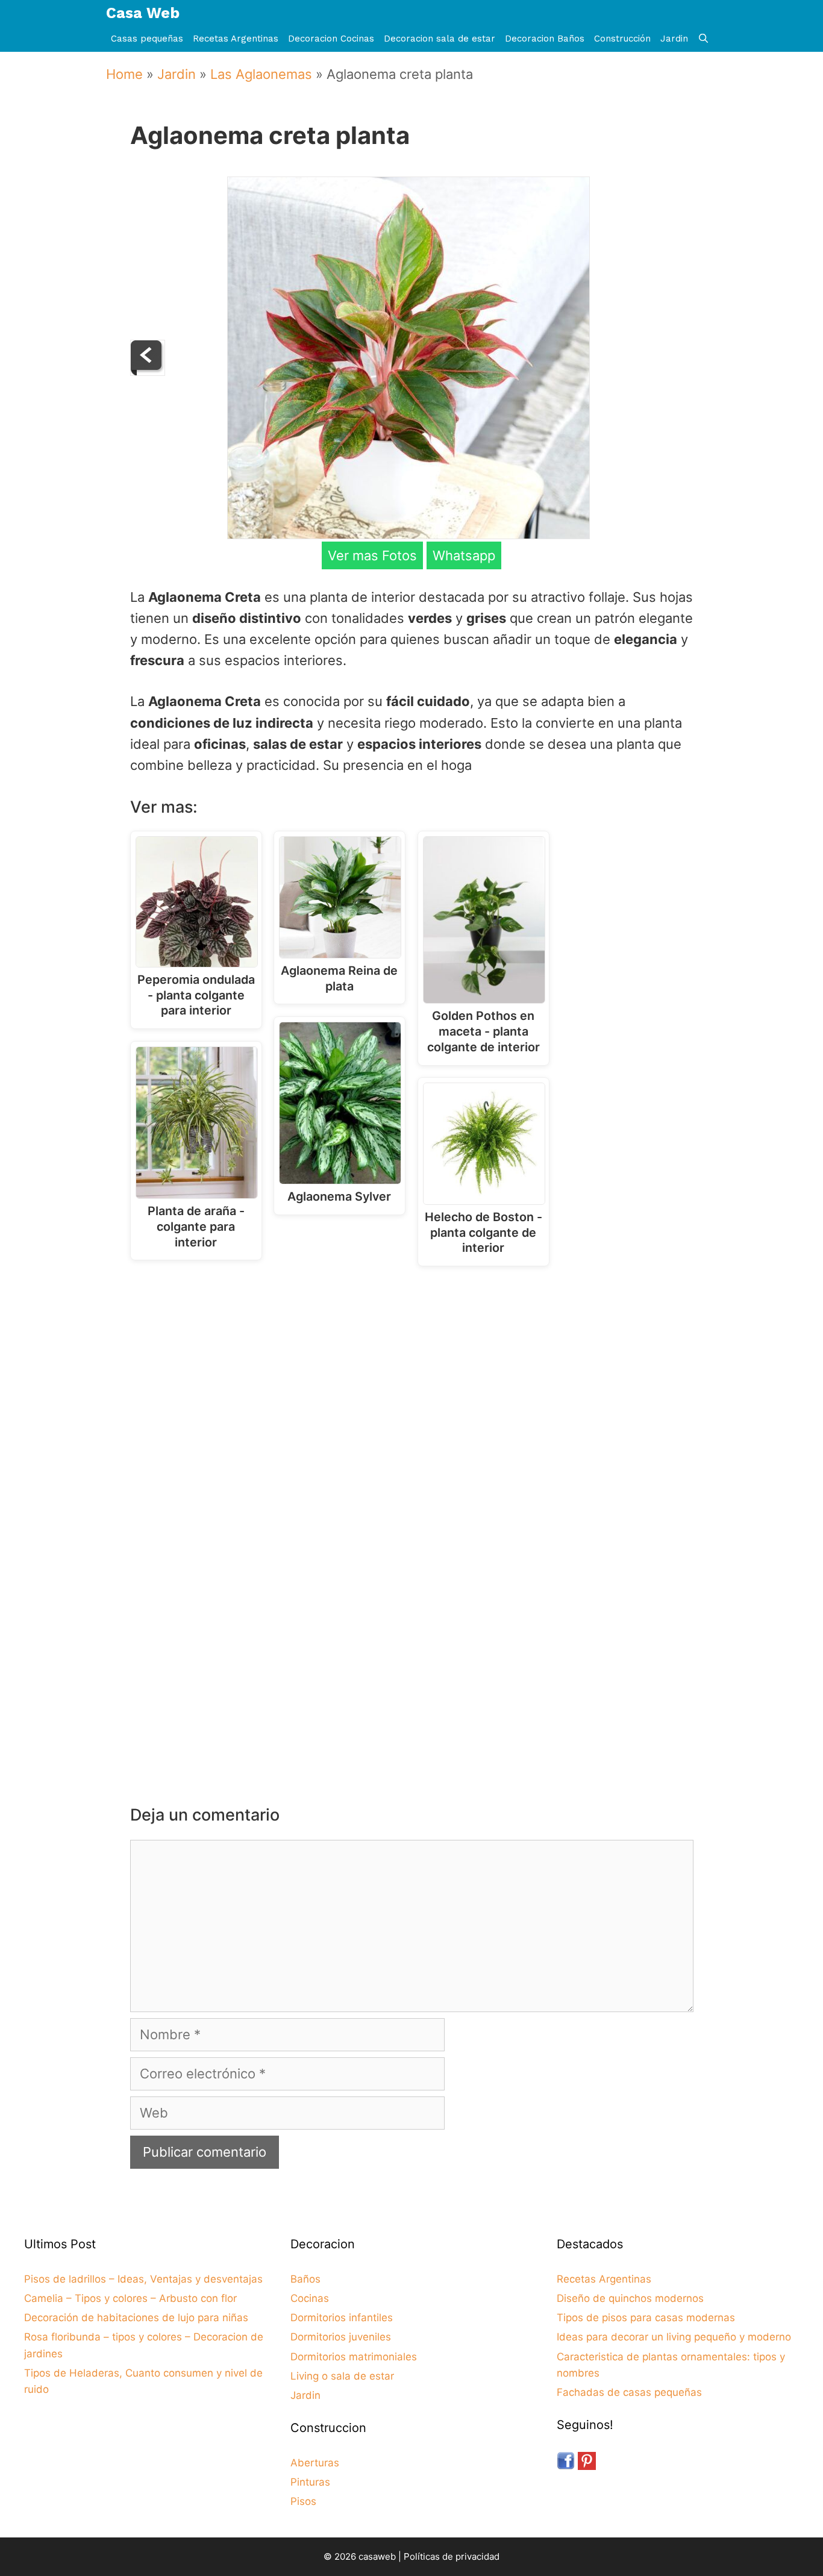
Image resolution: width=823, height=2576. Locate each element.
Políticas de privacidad (452, 2556)
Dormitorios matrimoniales (354, 2357)
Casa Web (143, 13)
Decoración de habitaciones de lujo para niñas (136, 2318)
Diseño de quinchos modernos (630, 2298)
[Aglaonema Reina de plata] (148, 371)
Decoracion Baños (545, 39)
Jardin (674, 39)
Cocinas (310, 2298)
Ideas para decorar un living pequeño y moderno (674, 2337)
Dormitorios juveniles (341, 2337)
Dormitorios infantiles (342, 2318)
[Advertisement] (415, 1375)
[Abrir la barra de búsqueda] (703, 39)
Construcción (622, 39)
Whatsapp (464, 555)
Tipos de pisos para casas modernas (646, 2318)
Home (124, 74)
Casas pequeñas (147, 39)
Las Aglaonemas (261, 74)
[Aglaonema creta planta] (408, 534)
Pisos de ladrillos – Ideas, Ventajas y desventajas (143, 2279)
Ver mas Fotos (372, 555)
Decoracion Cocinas (331, 39)
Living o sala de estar (342, 2376)
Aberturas (315, 2463)
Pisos (303, 2501)
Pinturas (310, 2482)
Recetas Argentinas (236, 39)
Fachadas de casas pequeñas (629, 2392)
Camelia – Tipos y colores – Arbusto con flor (130, 2298)
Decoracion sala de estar (440, 39)
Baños (305, 2279)
